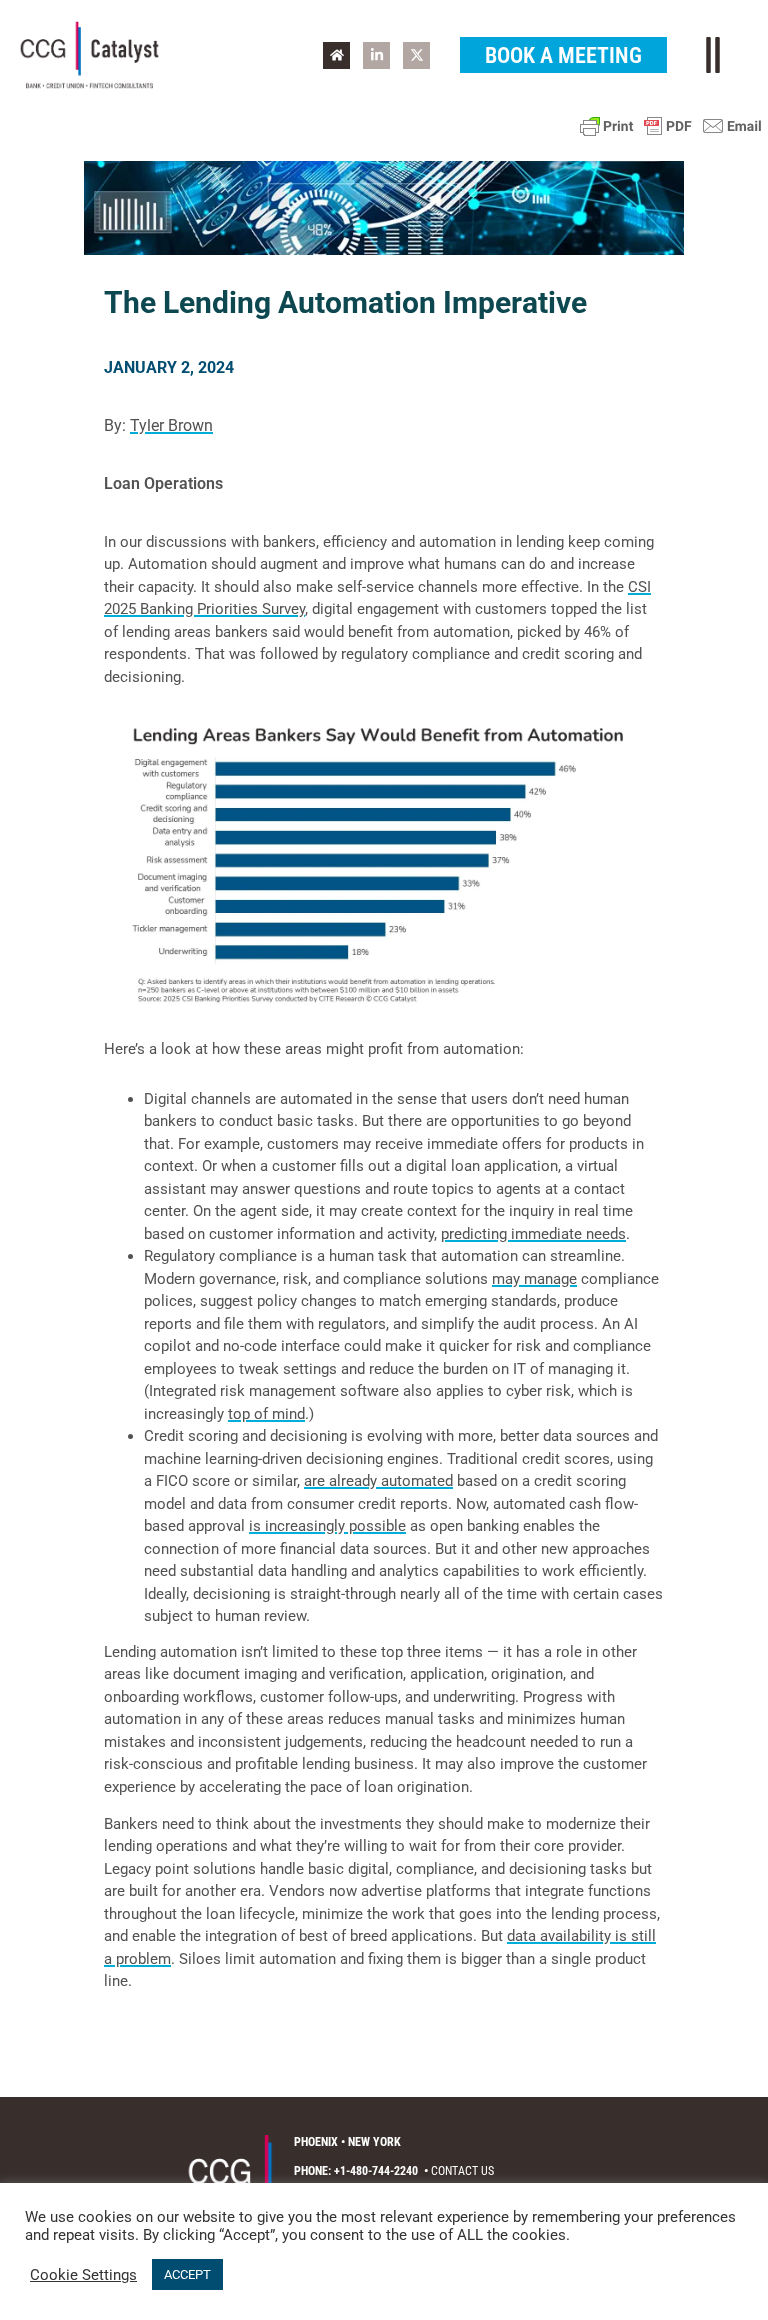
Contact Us (462, 2171)
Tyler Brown (171, 425)
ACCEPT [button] (187, 2274)
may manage (534, 1279)
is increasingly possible (327, 1526)
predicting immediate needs (533, 1234)
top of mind (266, 1414)
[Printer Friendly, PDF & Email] (671, 126)
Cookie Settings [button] (83, 2275)
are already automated (378, 1481)
